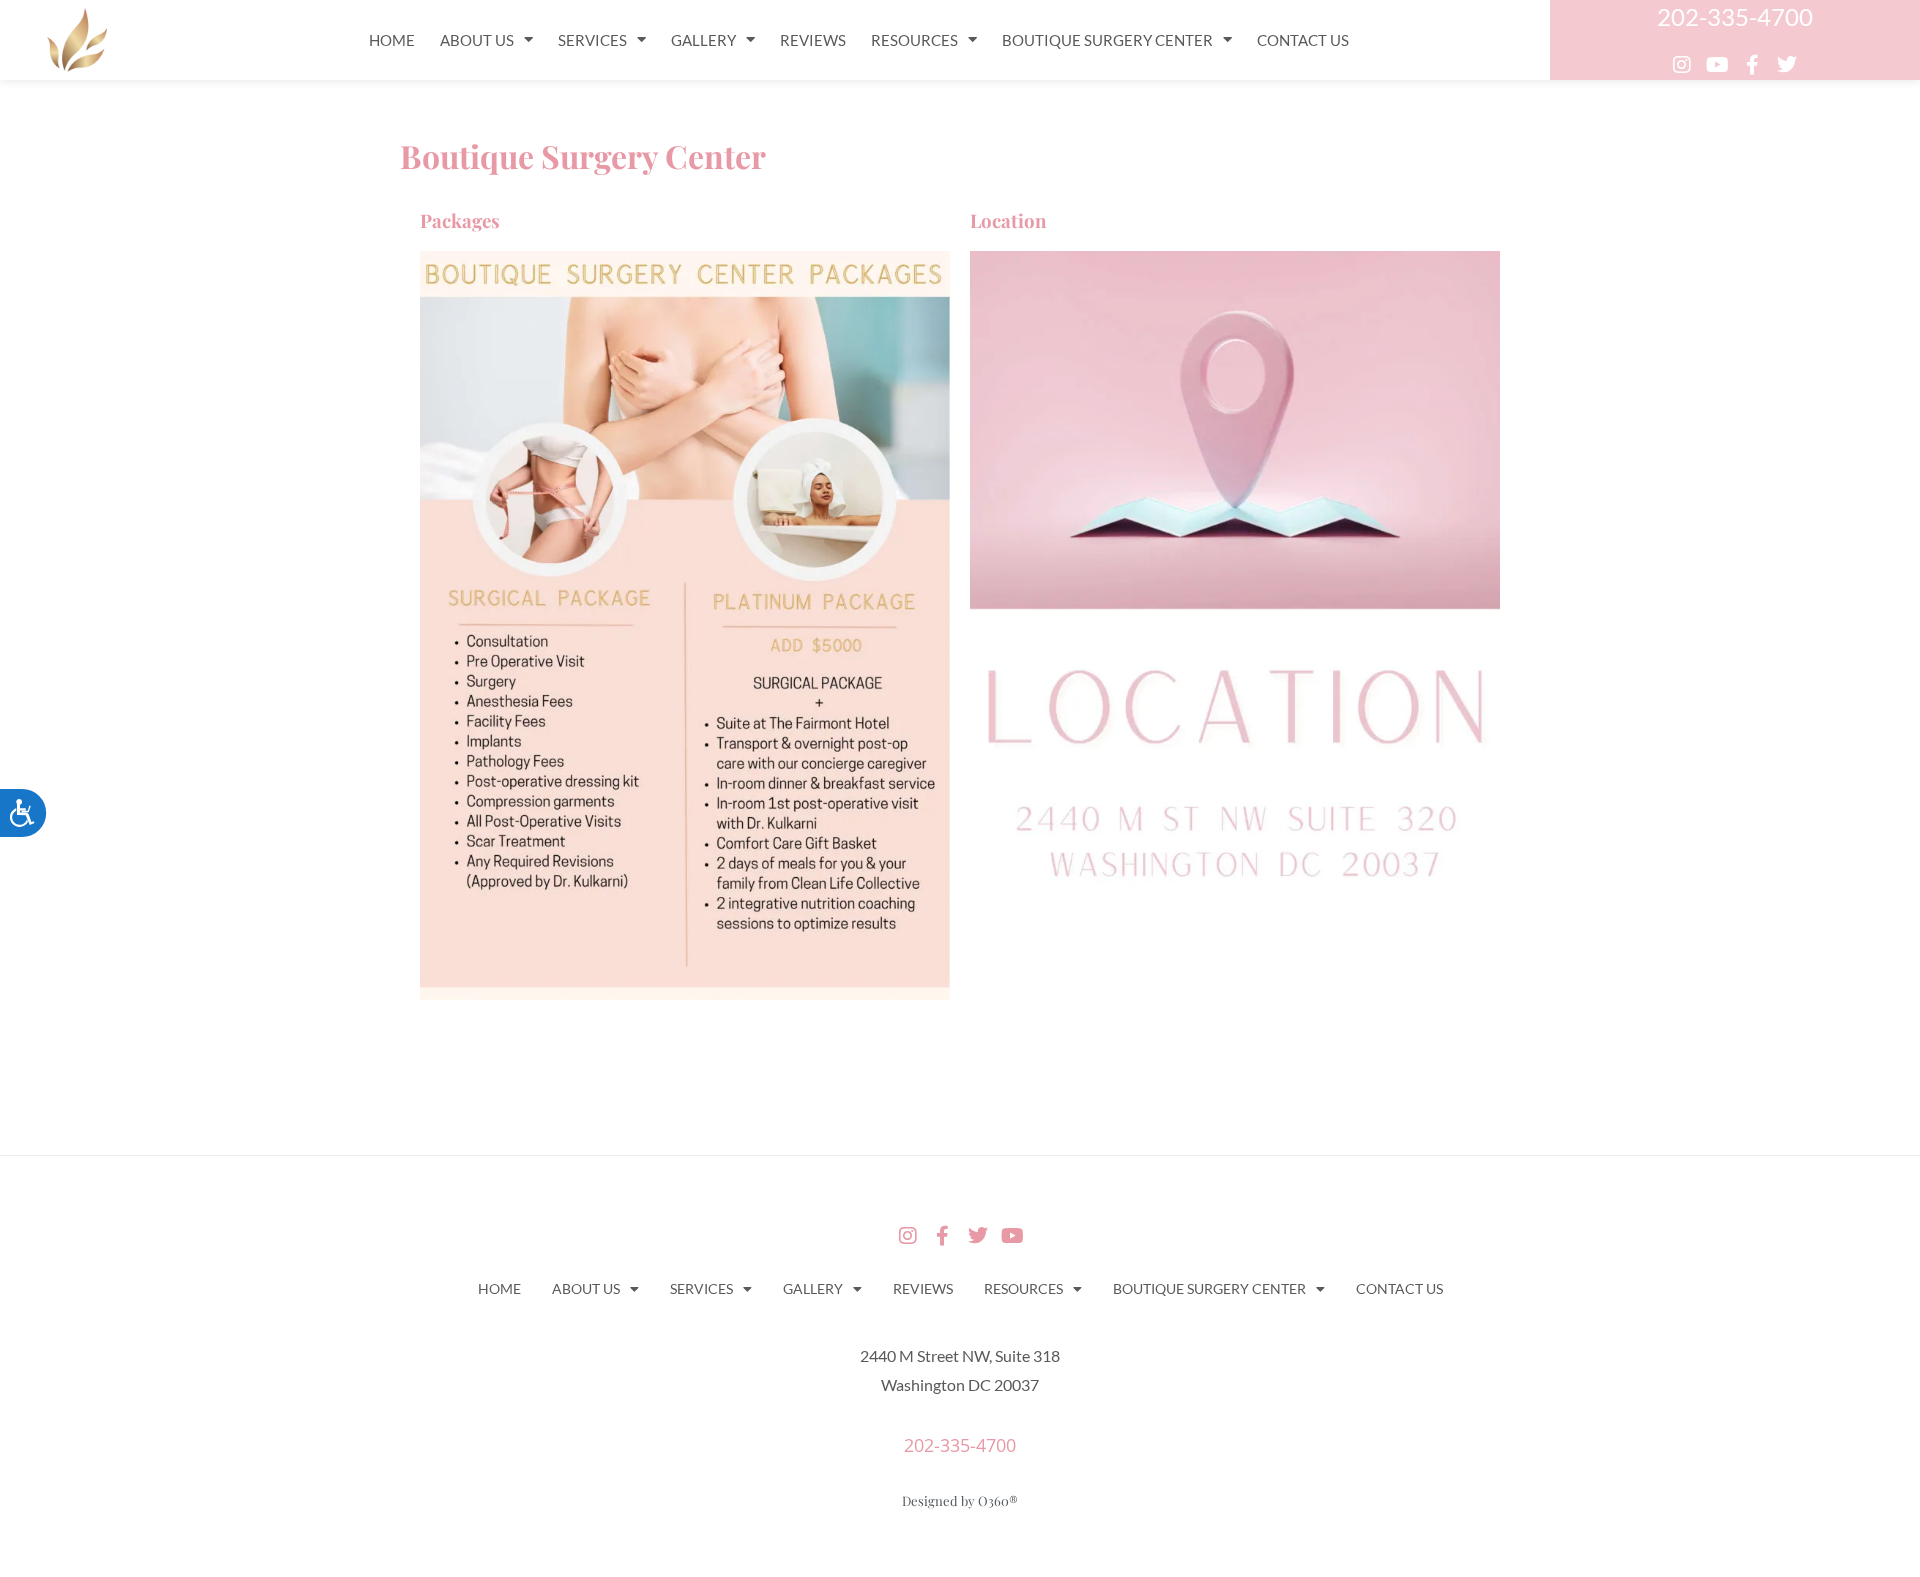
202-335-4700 (1735, 16)
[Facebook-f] (1752, 65)
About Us (477, 40)
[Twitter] (1787, 65)
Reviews (813, 40)
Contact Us (1303, 40)
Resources (914, 40)
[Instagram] (1682, 65)
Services (592, 40)
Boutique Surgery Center (1107, 40)
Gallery (703, 40)
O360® (998, 1500)
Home (392, 40)
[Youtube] (1717, 65)
